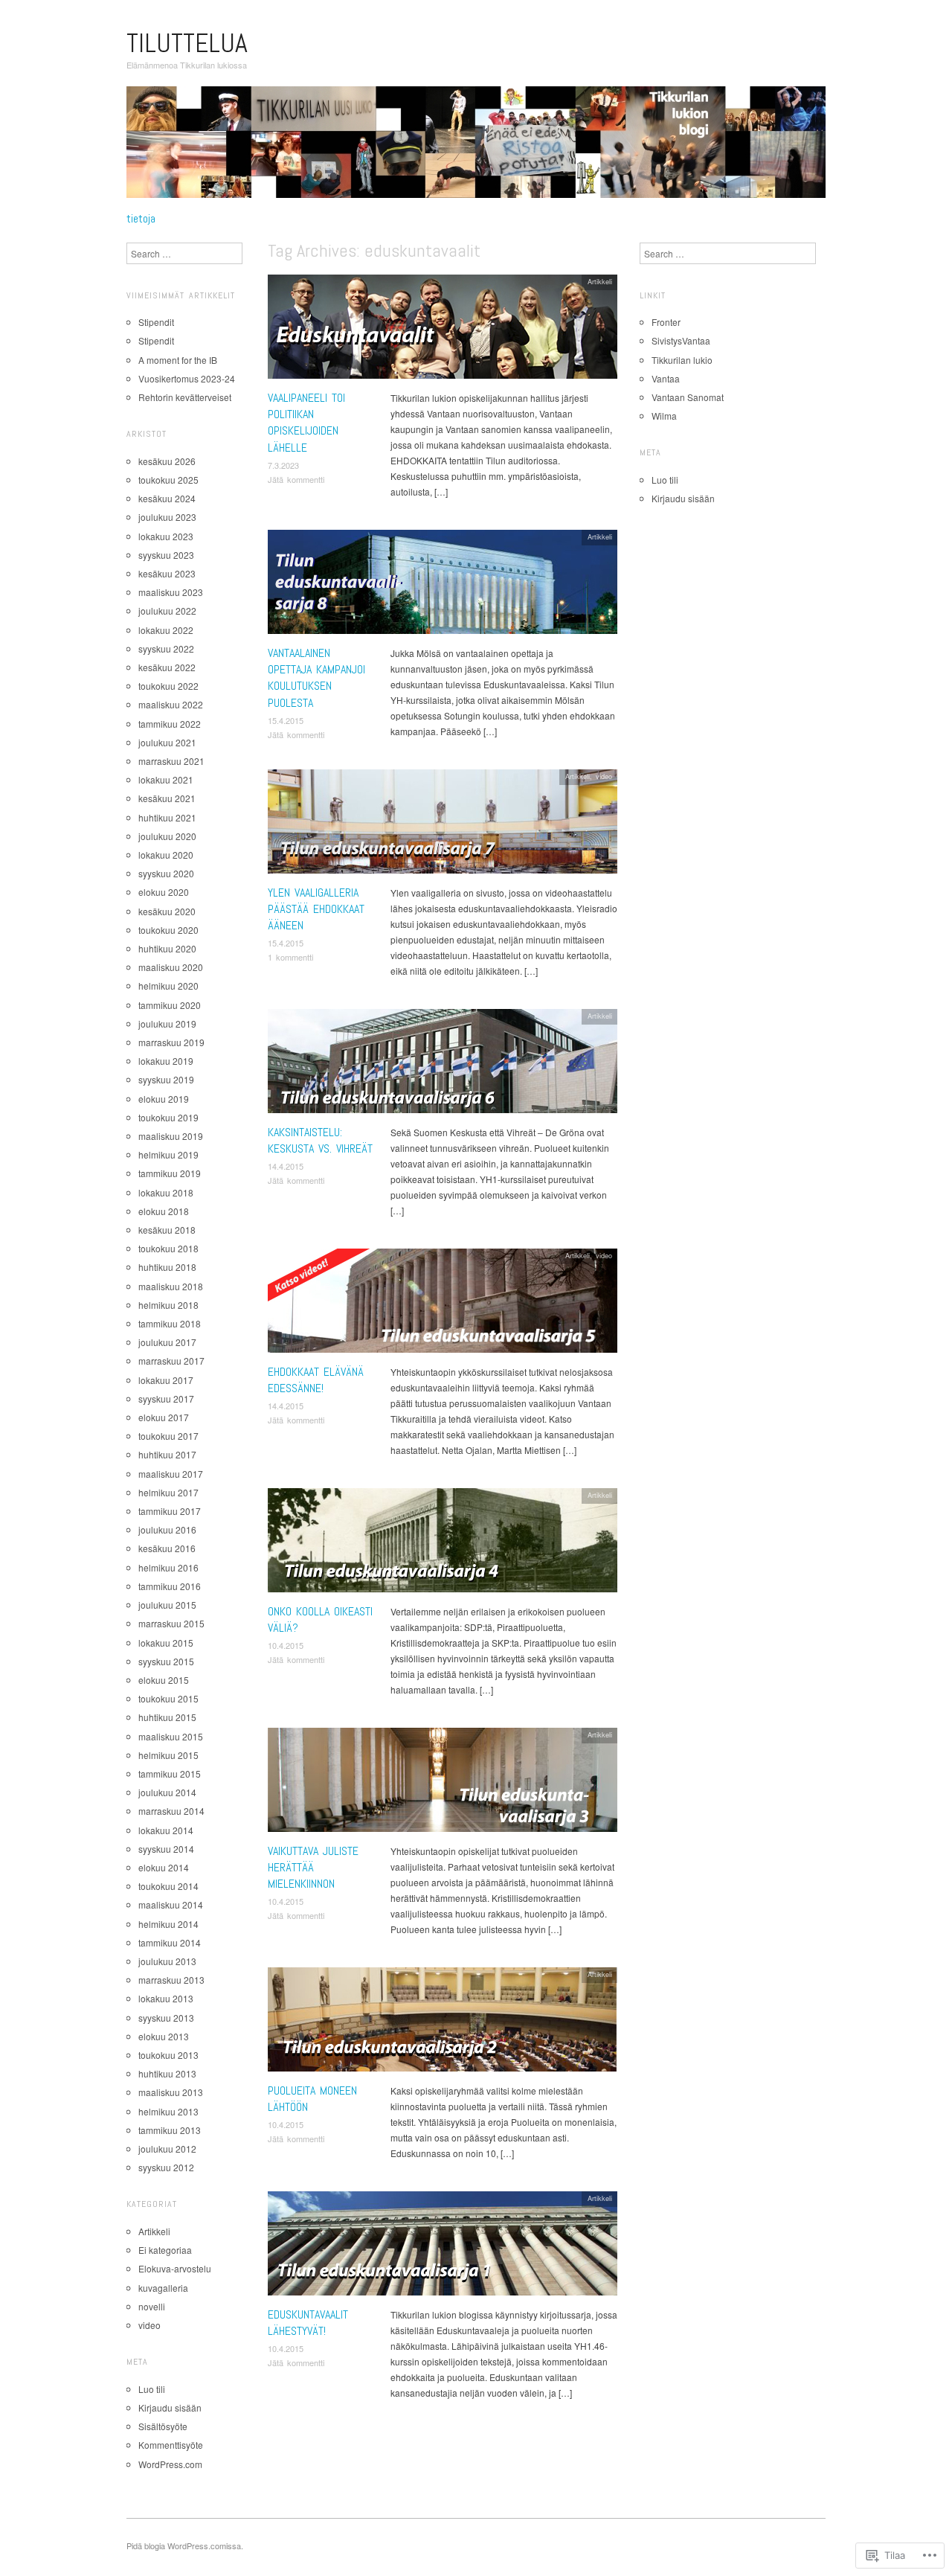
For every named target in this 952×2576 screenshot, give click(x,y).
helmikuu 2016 (168, 1567)
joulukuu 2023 (167, 517)
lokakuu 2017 (166, 1380)
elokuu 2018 (164, 1211)
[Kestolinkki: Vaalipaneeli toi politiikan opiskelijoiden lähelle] (443, 330)
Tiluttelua (187, 43)
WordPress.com (170, 2464)
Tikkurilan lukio (682, 360)
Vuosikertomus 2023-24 (187, 378)
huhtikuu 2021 (167, 817)
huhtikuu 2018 (167, 1267)
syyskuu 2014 (166, 1849)
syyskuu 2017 (166, 1398)
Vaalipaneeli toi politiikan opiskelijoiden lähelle (306, 423)
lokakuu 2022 (166, 630)
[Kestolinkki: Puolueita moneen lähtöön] (443, 2023)
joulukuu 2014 (167, 1792)
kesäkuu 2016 (167, 1548)
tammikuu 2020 (170, 1005)
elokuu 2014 (164, 1867)
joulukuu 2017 (167, 1342)
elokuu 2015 (164, 1680)
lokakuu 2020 (166, 855)
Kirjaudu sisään (170, 2407)
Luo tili (152, 2389)
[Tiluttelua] (476, 148)
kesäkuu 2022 (167, 667)
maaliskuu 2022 (171, 704)
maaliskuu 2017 (171, 1474)
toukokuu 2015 (168, 1698)
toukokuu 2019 (168, 1117)
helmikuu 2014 (168, 1924)
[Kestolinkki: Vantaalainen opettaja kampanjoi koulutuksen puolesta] (443, 585)
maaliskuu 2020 (171, 967)
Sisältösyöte (163, 2426)
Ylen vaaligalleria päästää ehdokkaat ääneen (316, 909)
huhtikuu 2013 (167, 2073)
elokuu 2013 (164, 2036)
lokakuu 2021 (166, 779)
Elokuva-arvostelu (175, 2268)
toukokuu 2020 (168, 930)
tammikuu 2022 (170, 724)
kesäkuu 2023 (167, 573)
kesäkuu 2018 (167, 1230)
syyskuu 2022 (166, 648)
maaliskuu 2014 (171, 1904)
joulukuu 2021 (167, 742)
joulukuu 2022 (167, 611)
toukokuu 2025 (168, 480)
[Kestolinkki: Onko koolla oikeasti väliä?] (443, 1544)
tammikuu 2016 (170, 1586)
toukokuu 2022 (168, 686)
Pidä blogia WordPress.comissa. (185, 2545)
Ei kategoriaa (165, 2250)
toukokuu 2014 (168, 1886)
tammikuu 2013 (170, 2130)
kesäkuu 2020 (167, 911)
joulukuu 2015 (167, 1605)
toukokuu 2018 (168, 1248)
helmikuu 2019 (168, 1154)
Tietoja (141, 219)
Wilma (664, 416)
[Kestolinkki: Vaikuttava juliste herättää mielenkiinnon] (443, 1783)
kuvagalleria (163, 2288)
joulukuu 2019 (167, 1023)
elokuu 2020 (164, 892)
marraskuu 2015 (171, 1623)
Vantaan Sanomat (688, 397)
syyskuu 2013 (166, 2018)
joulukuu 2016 (167, 1529)
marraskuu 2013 (171, 1980)
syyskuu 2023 (166, 555)
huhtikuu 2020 (167, 948)
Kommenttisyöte (171, 2445)
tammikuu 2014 (170, 1942)
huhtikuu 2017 (167, 1454)
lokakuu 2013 (166, 1998)
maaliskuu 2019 (171, 1136)
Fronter (666, 322)
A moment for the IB (178, 360)
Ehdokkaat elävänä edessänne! (316, 1380)
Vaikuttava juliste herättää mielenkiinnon (313, 1868)
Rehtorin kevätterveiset (185, 397)
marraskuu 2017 (171, 1361)
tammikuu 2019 (170, 1173)
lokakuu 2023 (166, 536)
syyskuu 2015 (166, 1661)
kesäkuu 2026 (167, 461)
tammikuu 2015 (170, 1774)
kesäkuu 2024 (167, 498)
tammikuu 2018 (170, 1323)
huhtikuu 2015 (167, 1717)
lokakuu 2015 (166, 1643)
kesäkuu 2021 (167, 798)
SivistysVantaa (681, 340)
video (604, 776)
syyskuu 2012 (166, 2167)
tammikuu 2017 (170, 1511)
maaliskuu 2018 (171, 1286)
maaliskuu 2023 (171, 592)
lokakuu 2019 (166, 1061)
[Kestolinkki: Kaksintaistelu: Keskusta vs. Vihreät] (443, 1064)
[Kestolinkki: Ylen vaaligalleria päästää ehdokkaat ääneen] (443, 825)
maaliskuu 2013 (171, 2092)
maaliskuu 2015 (171, 1736)
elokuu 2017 (164, 1417)
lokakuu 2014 (166, 1830)
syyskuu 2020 (166, 873)
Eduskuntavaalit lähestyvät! (308, 2323)
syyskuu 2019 (166, 1079)
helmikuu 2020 (168, 986)
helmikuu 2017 (168, 1492)
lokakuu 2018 (166, 1192)
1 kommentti (290, 957)
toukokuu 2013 (168, 2055)
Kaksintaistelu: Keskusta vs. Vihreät (320, 1140)
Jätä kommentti (296, 479)
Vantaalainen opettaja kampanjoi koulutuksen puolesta (316, 678)
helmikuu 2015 (168, 1755)
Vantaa (666, 378)
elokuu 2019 (164, 1099)
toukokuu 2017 (168, 1436)
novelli (152, 2306)
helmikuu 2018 (168, 1305)
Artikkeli (600, 281)
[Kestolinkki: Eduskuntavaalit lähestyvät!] (443, 2247)
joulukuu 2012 (167, 2149)
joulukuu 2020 (167, 836)
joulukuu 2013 (167, 1961)
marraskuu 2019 (171, 1042)
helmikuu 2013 (168, 2111)
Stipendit (156, 322)
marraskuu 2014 (171, 1811)
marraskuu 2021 (171, 761)
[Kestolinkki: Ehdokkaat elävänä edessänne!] (443, 1304)
